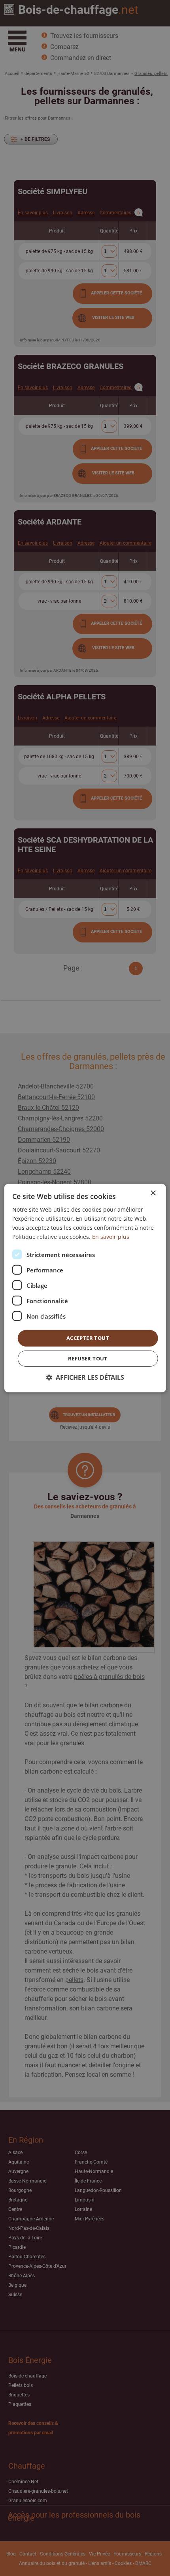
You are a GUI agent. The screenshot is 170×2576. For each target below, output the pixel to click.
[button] (85, 1378)
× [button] (153, 1193)
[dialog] (85, 1288)
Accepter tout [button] (88, 1338)
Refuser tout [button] (88, 1358)
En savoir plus (111, 1237)
